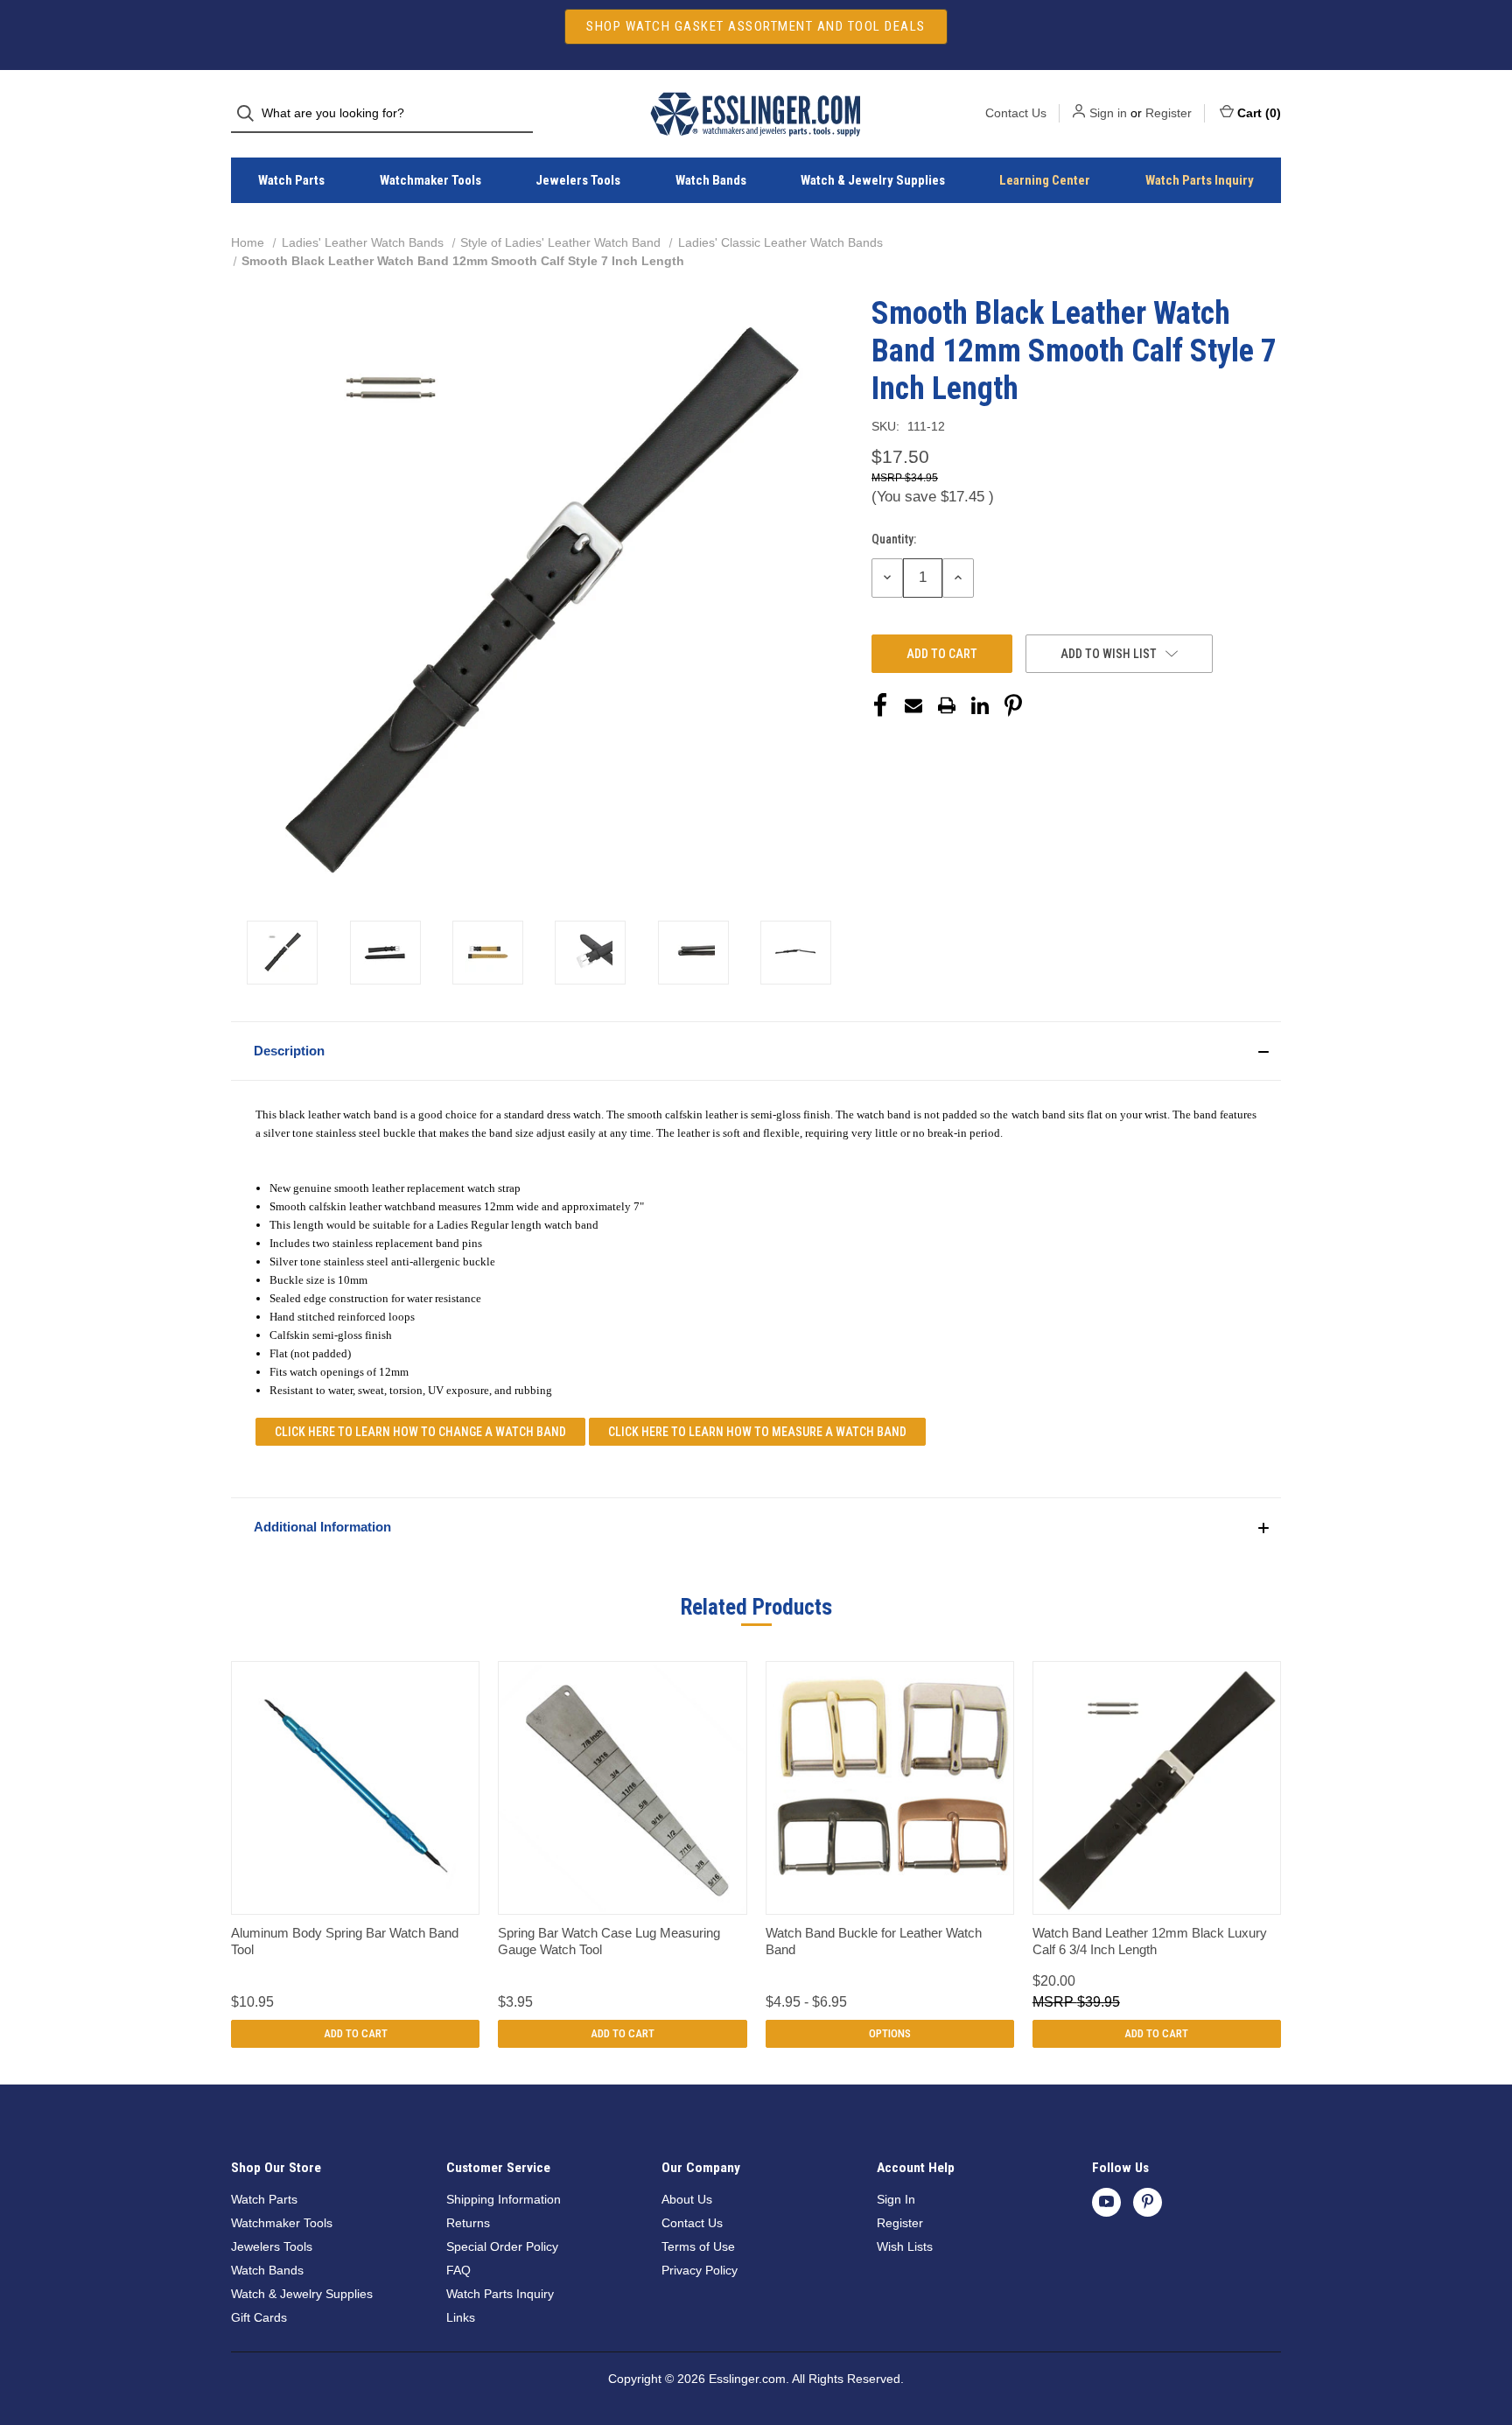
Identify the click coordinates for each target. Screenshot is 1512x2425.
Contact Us (1016, 113)
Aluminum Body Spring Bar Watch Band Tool (345, 1941)
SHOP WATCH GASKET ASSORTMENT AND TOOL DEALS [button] (756, 26)
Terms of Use (698, 2246)
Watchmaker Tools (430, 180)
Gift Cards (259, 2317)
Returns (468, 2223)
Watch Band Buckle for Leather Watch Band (874, 1941)
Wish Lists (905, 2246)
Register (1169, 113)
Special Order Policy (502, 2246)
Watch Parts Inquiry (1200, 180)
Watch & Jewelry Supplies (873, 180)
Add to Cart (356, 2033)
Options (890, 2033)
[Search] (251, 113)
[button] (756, 1051)
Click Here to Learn (420, 1432)
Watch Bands (711, 180)
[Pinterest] (1013, 705)
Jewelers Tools (578, 180)
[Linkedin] (980, 705)
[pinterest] (1148, 2201)
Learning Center (1045, 180)
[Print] (947, 705)
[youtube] (1106, 2201)
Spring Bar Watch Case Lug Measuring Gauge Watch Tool (609, 1941)
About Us (687, 2199)
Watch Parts (291, 180)
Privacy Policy (700, 2270)
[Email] (913, 705)
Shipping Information (504, 2199)
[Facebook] (880, 705)
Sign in (1108, 113)
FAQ (458, 2270)
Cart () (1259, 113)
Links (461, 2317)
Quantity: (894, 539)
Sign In (896, 2199)
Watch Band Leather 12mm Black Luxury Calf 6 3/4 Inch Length (1150, 1941)
